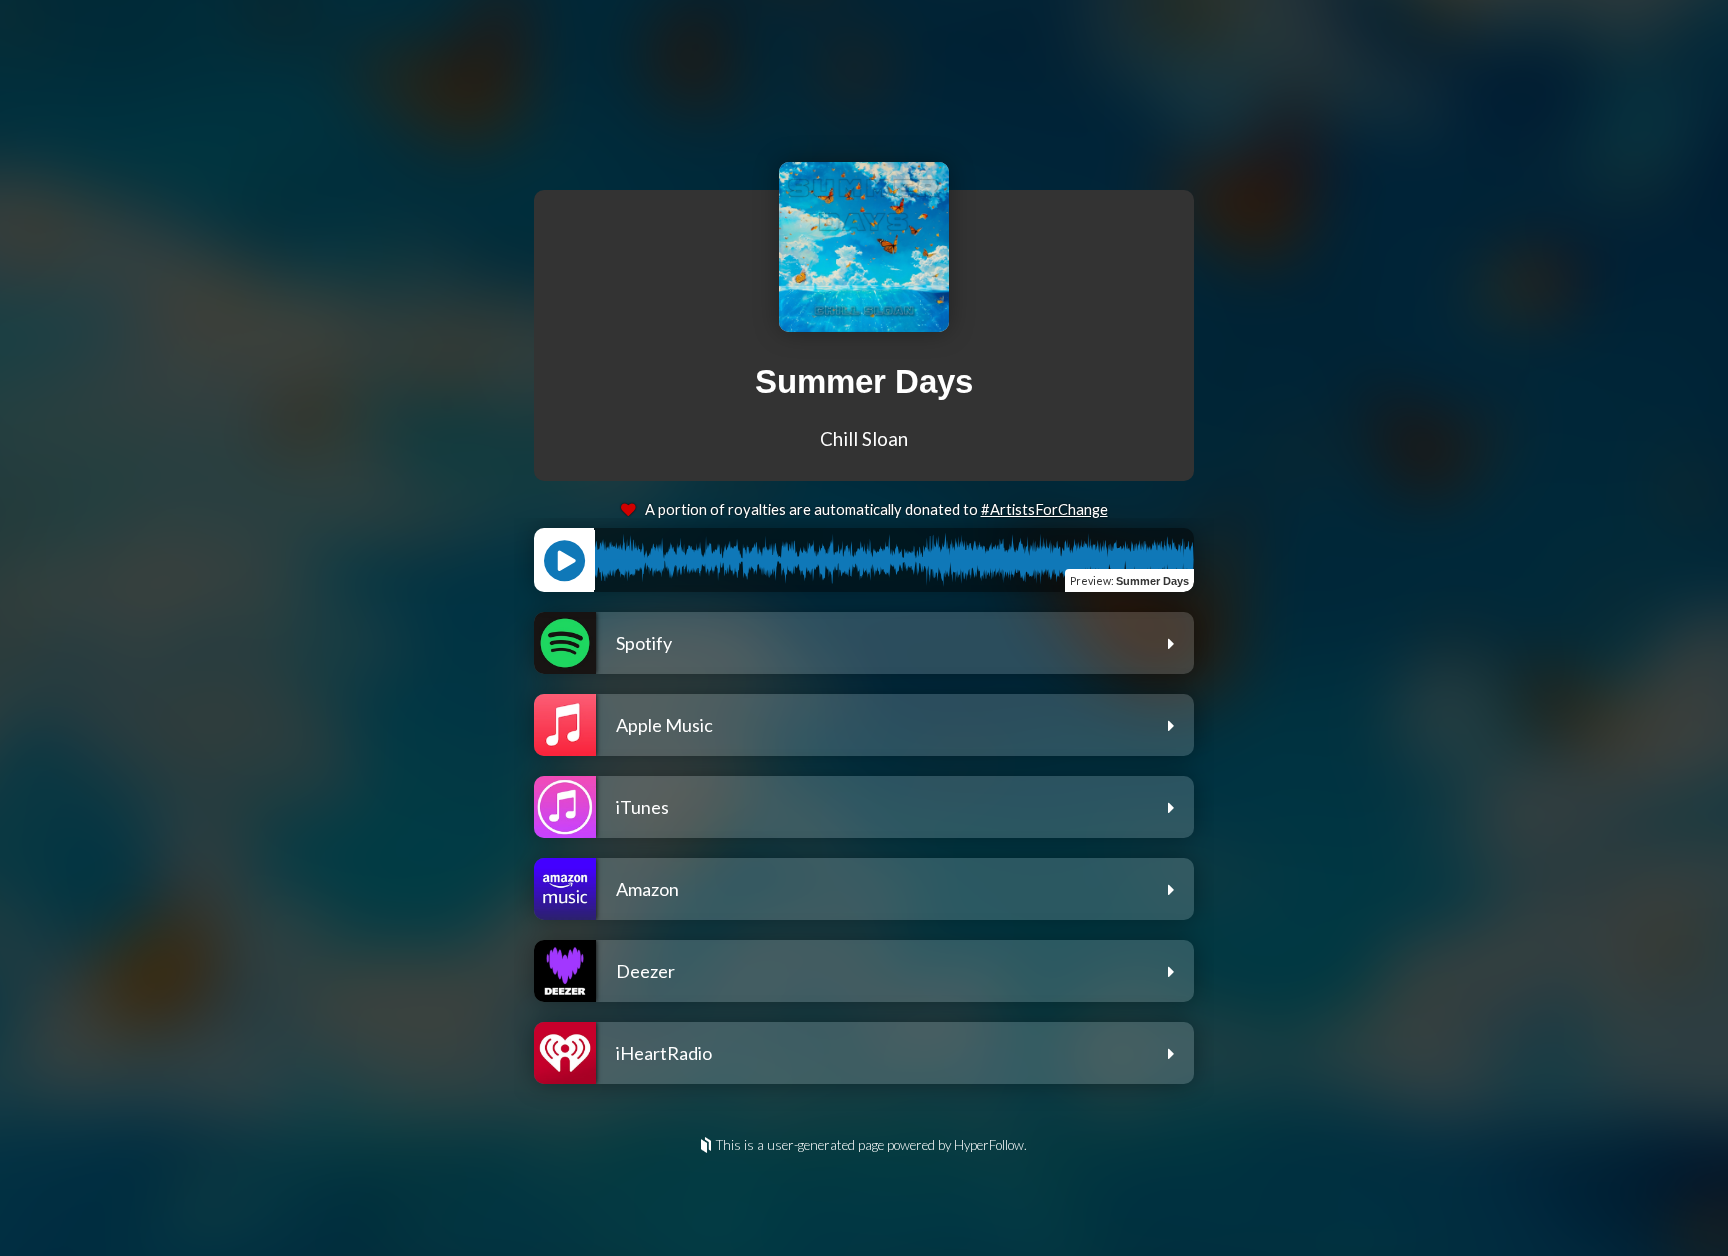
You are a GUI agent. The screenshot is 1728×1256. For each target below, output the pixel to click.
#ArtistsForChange (1044, 509)
